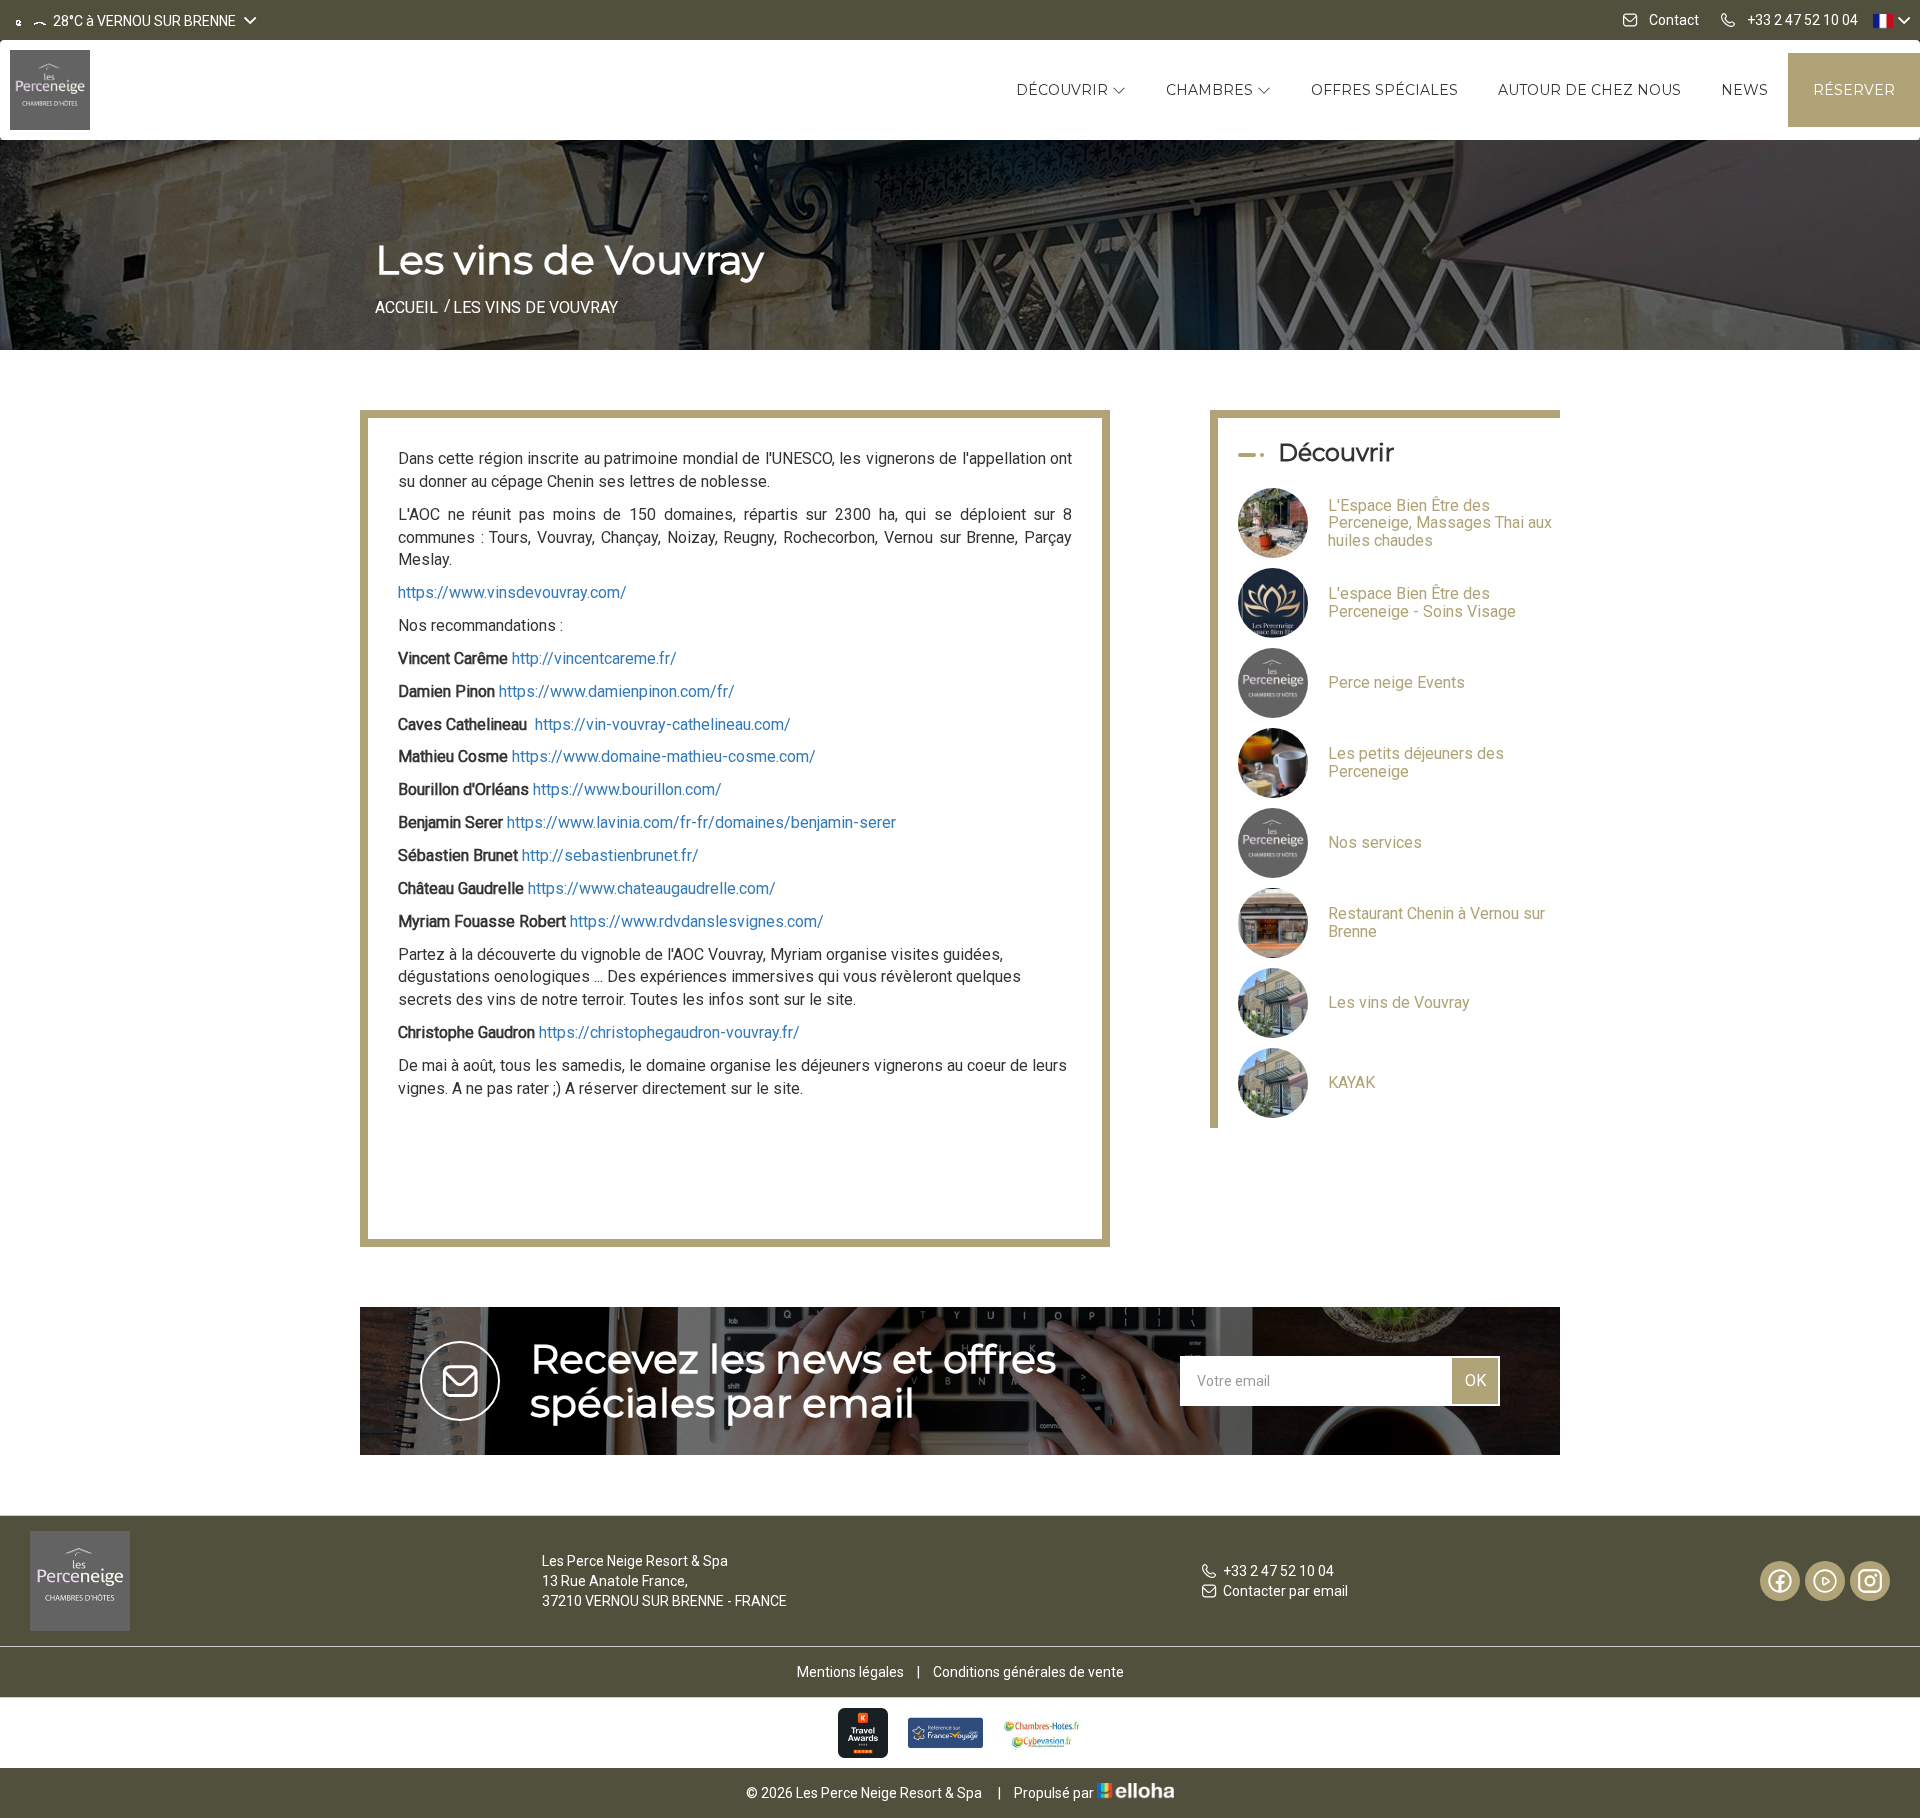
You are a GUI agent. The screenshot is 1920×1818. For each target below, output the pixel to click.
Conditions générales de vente (1028, 1672)
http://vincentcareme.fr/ (594, 658)
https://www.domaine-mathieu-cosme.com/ (664, 756)
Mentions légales (850, 1672)
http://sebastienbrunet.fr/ (610, 855)
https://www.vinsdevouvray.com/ (512, 592)
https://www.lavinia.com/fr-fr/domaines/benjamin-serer (701, 822)
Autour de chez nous (1589, 90)
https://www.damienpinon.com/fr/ (617, 691)
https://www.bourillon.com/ (627, 789)
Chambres (1211, 90)
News (1744, 90)
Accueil (406, 307)
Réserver (1854, 90)
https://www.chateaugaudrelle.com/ (652, 888)
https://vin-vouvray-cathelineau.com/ (663, 724)
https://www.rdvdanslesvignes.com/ (697, 921)
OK (1475, 1380)
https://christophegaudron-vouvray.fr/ (669, 1032)
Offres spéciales (1384, 90)
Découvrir (1064, 90)
